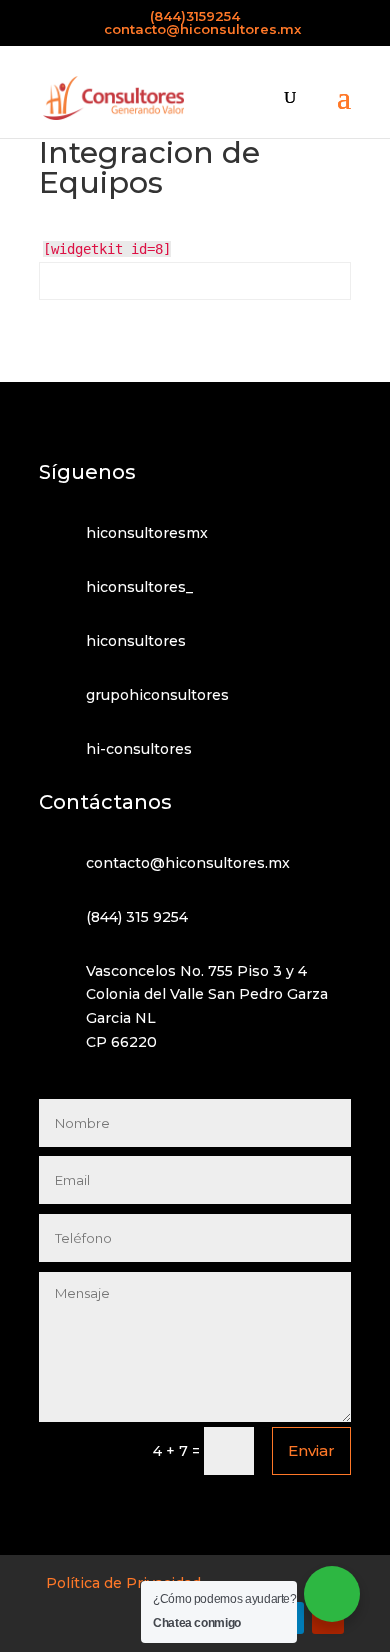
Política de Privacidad (123, 1583)
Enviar (311, 1450)
